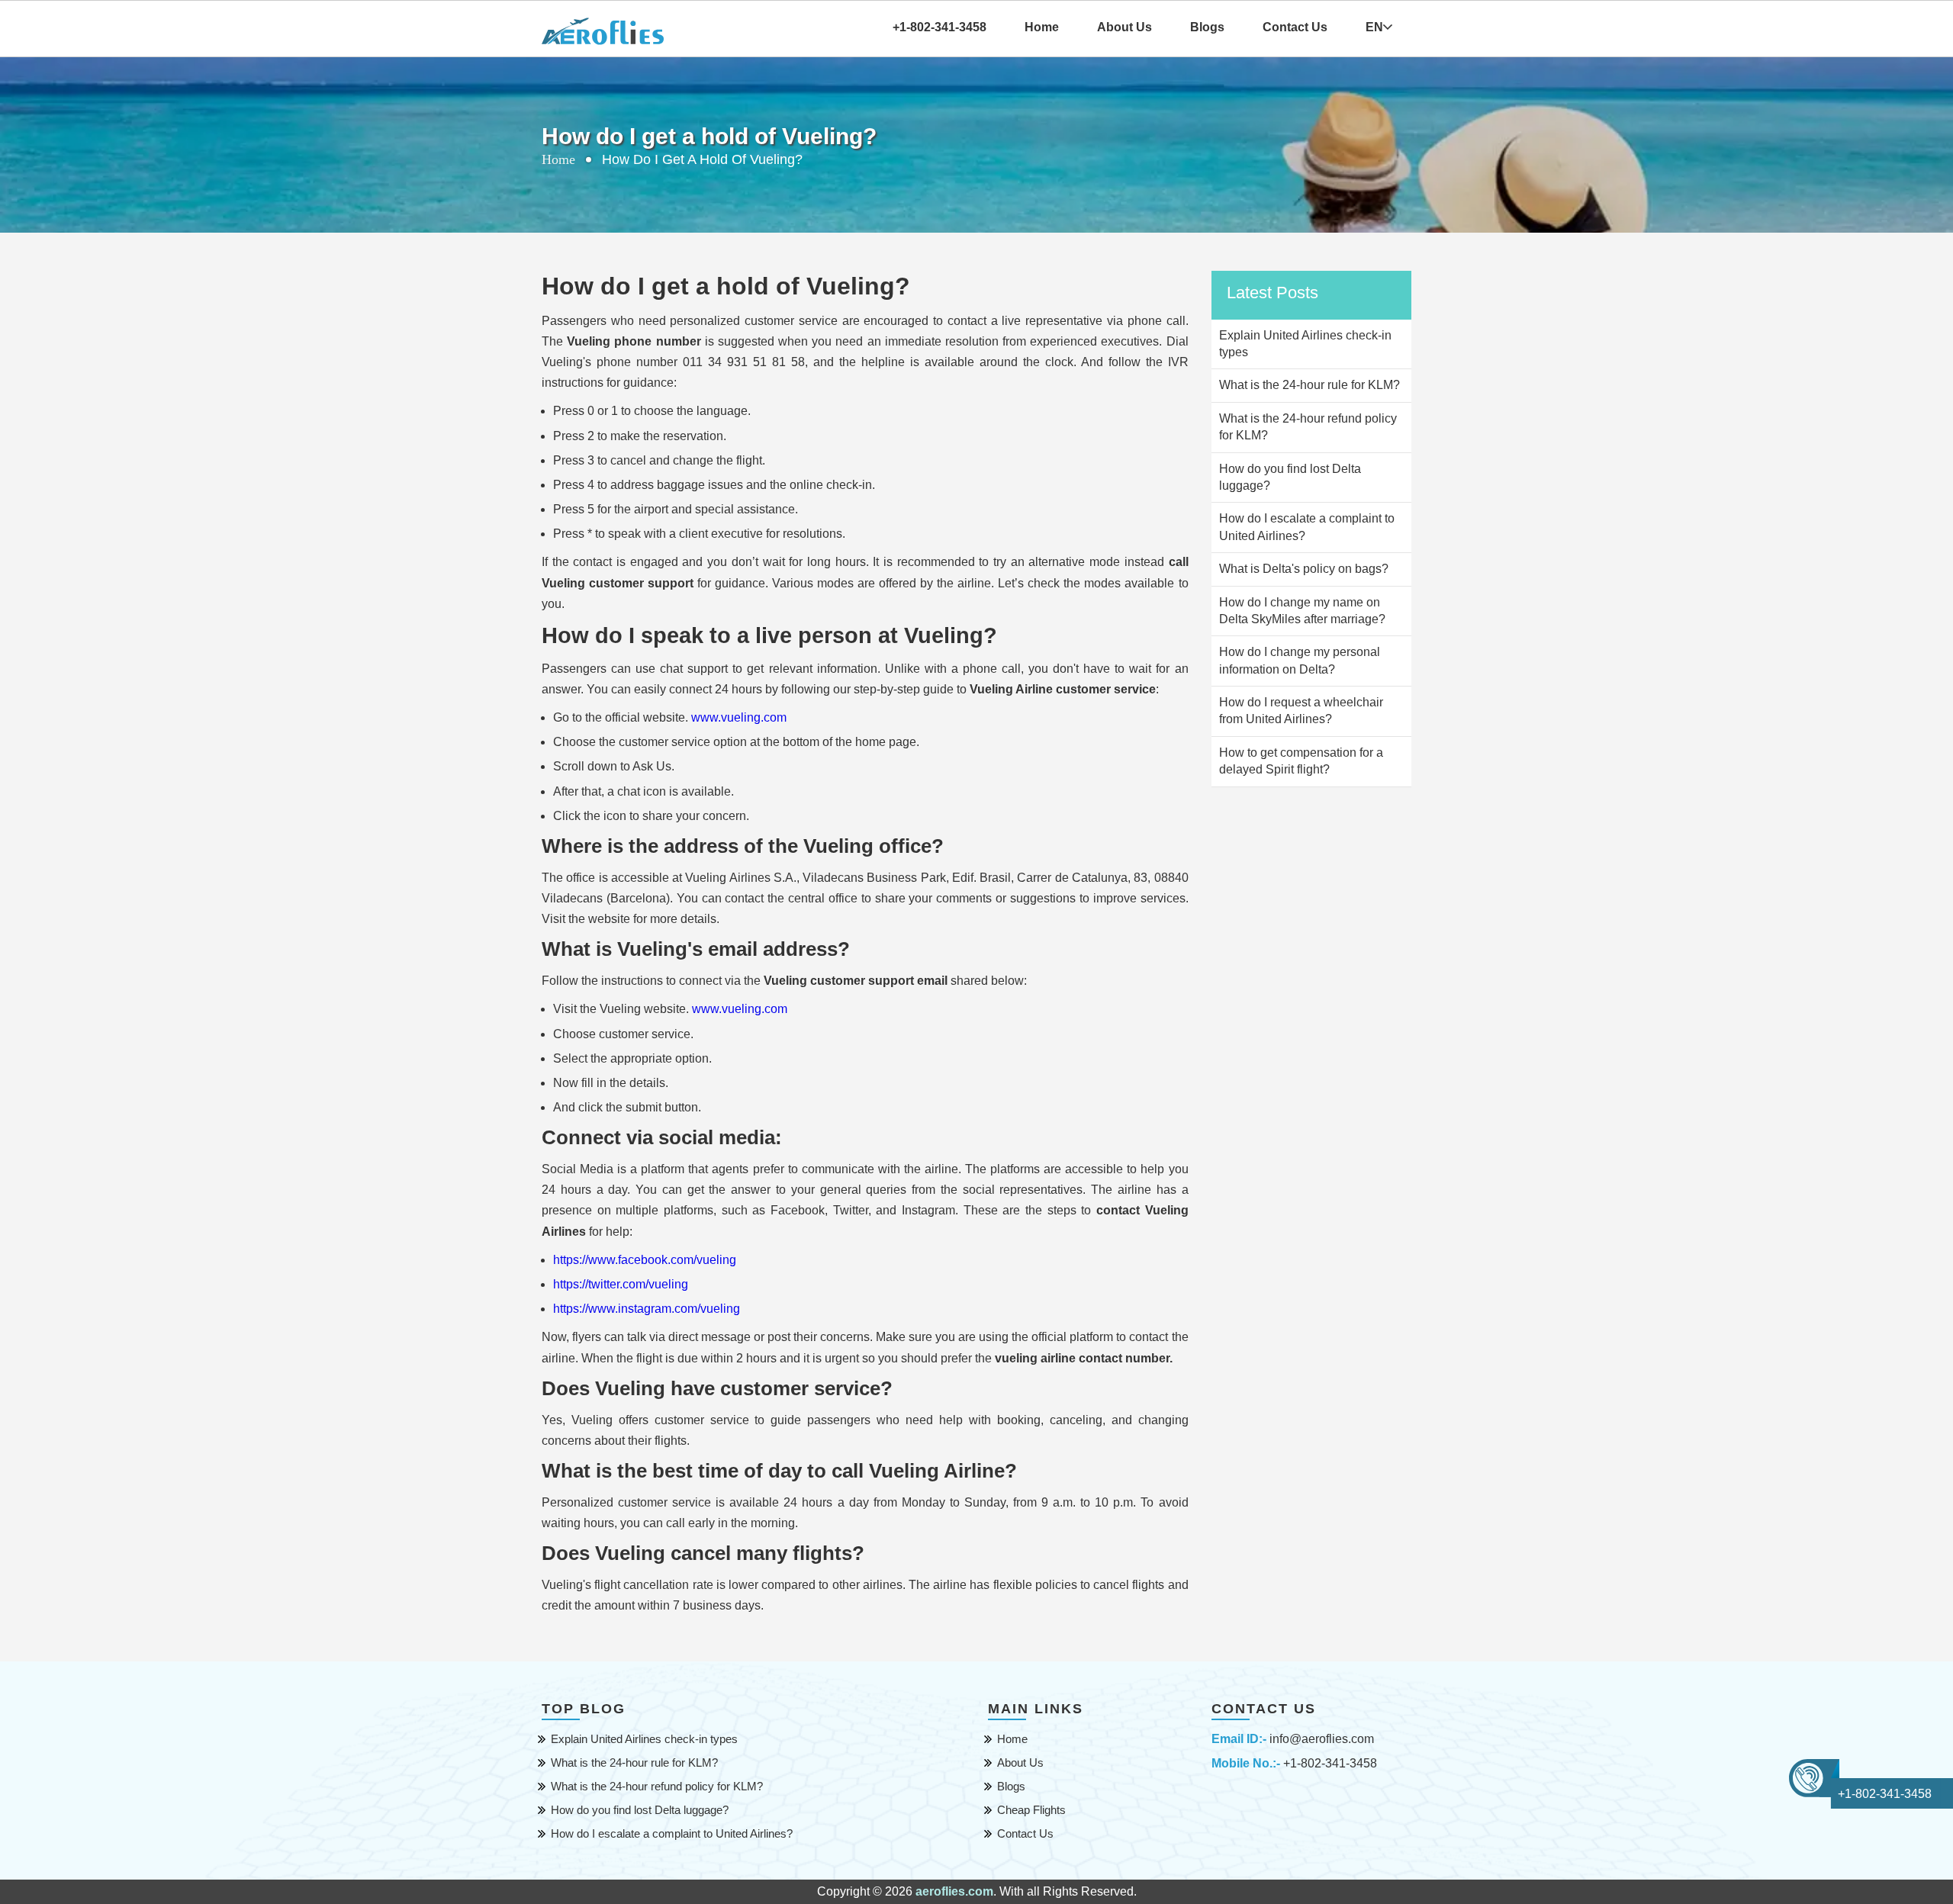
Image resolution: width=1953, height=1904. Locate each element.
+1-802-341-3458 (1330, 1763)
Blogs (1207, 27)
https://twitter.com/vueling (621, 1284)
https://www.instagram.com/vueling (647, 1309)
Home (1042, 27)
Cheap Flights (1031, 1810)
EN (1374, 27)
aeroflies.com (954, 1891)
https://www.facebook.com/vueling (645, 1260)
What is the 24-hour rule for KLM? (634, 1762)
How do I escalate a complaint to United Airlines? (672, 1833)
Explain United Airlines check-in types (644, 1739)
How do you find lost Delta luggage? (640, 1810)
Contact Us (1295, 27)
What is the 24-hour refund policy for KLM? (657, 1786)
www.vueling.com (739, 717)
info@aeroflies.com (1322, 1739)
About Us (1125, 27)
